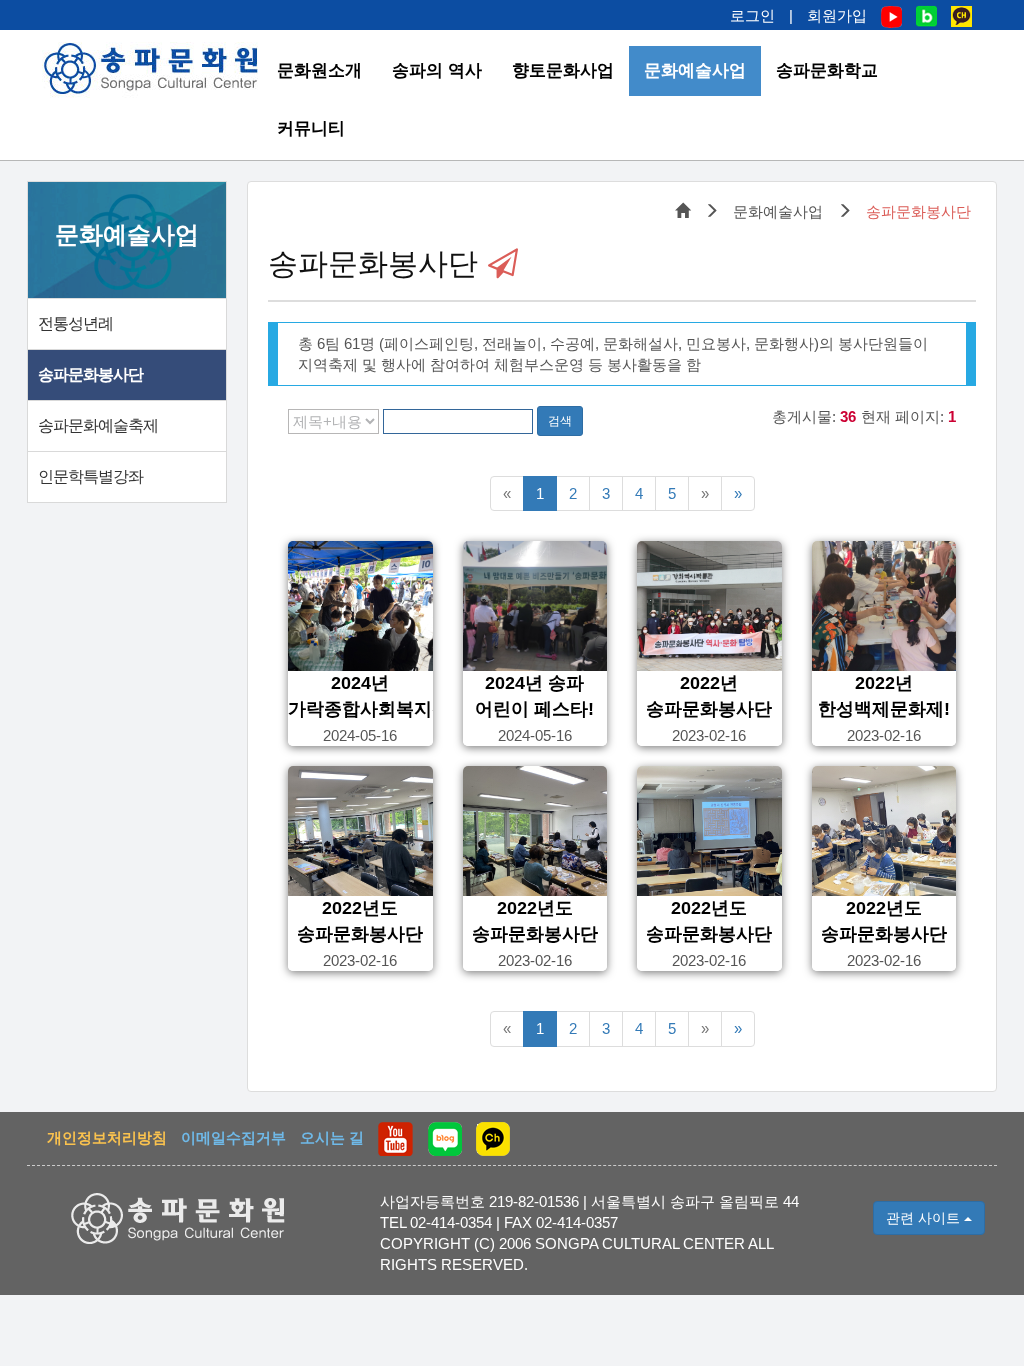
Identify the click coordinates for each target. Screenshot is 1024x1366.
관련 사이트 (925, 1218)
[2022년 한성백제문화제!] (884, 606)
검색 (560, 421)
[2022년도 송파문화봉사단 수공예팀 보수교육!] (535, 831)
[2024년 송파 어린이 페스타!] (535, 606)
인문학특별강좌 (90, 476)
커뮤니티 (311, 128)
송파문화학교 (827, 70)
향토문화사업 (563, 70)
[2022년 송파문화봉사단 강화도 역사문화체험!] (709, 606)
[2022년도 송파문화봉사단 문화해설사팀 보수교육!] (709, 831)
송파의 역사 (437, 70)
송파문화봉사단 (90, 374)
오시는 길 (332, 1137)
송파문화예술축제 (98, 425)
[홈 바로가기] (152, 68)
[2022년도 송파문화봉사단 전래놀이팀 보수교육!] (360, 831)
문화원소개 (319, 70)
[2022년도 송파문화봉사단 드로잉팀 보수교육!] (884, 831)
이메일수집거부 (233, 1137)
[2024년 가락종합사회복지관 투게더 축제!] (360, 606)
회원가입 (837, 15)
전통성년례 (75, 323)
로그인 (752, 15)
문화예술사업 (695, 70)
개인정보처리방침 (107, 1137)
